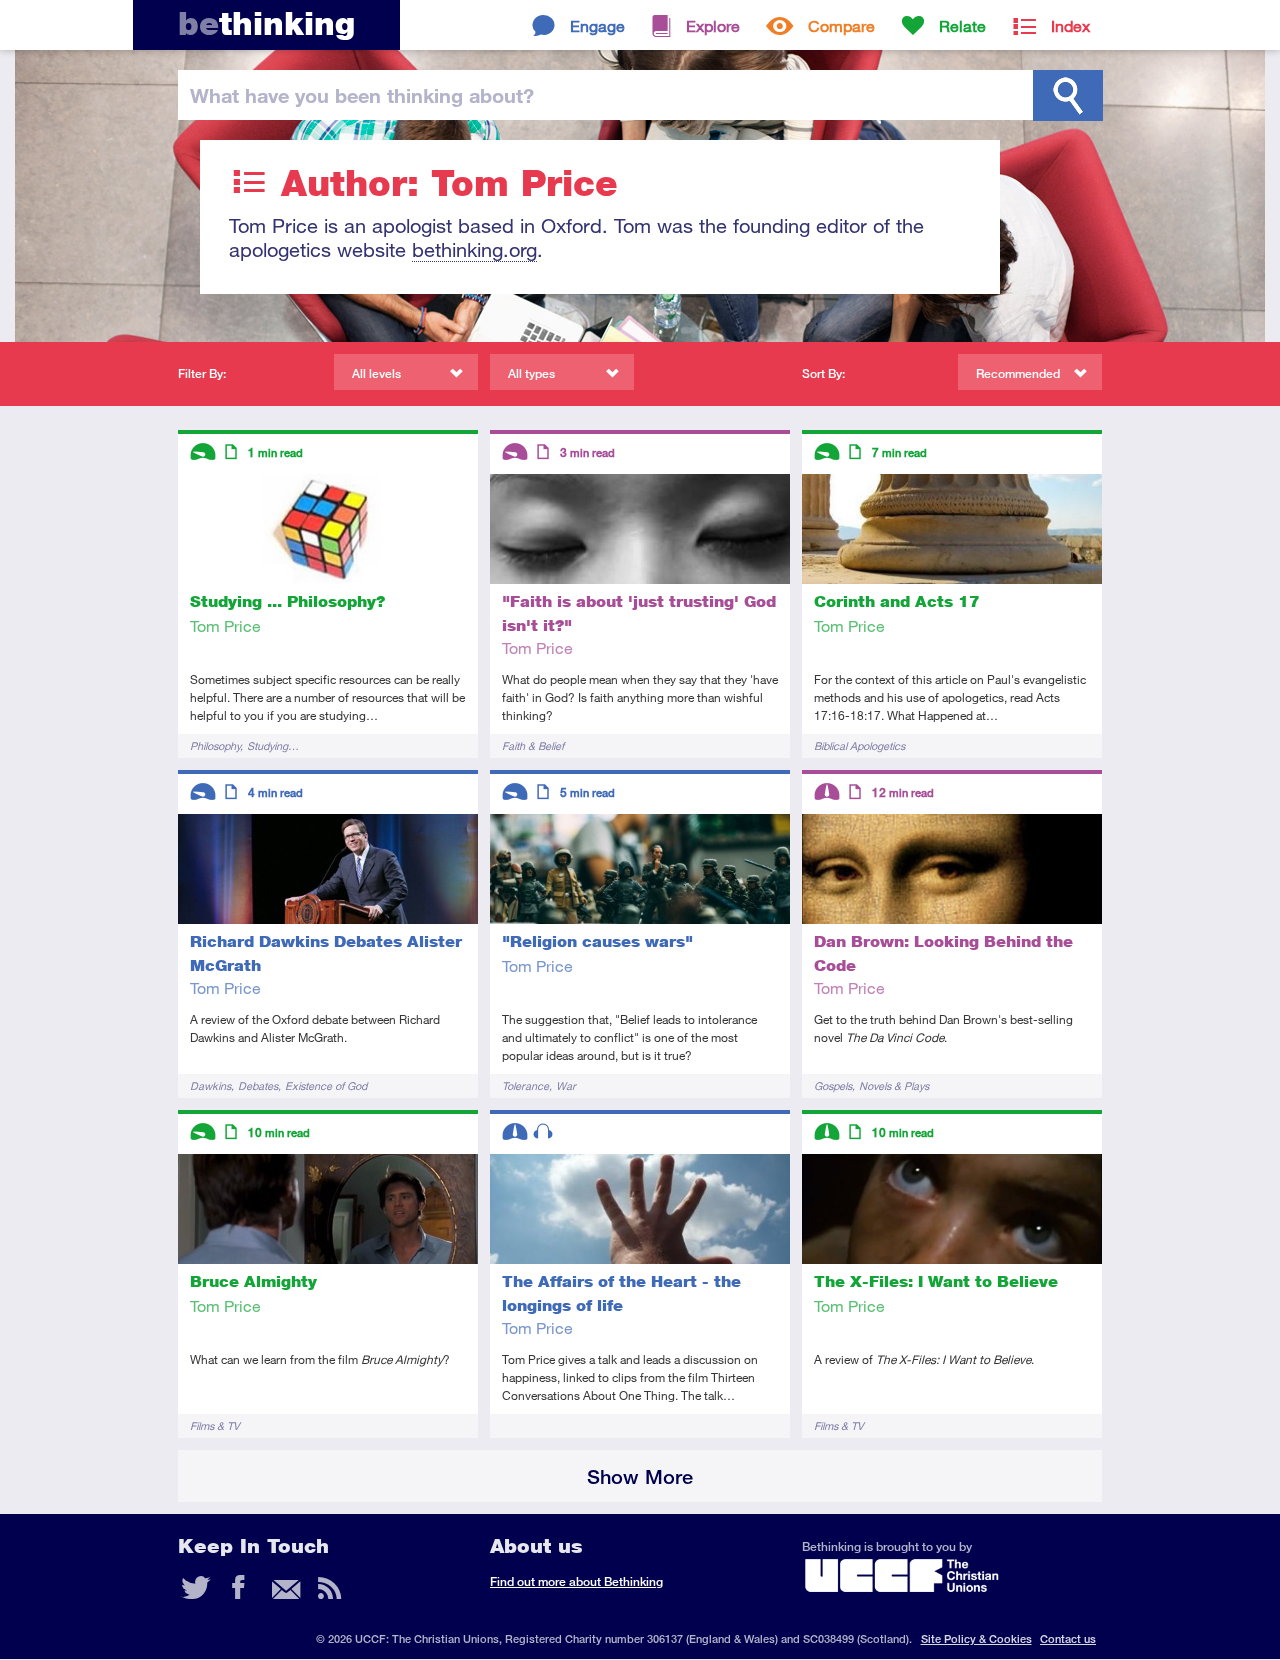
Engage (597, 25)
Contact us (1068, 1638)
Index (1070, 25)
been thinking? (362, 95)
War (566, 1085)
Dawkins (210, 1085)
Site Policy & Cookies (976, 1638)
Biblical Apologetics (859, 745)
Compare (841, 25)
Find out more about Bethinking (576, 1581)
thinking (266, 23)
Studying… (273, 745)
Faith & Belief (533, 745)
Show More (640, 1476)
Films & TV (215, 1425)
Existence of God (326, 1085)
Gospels (833, 1085)
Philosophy (215, 745)
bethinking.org (474, 249)
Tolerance (525, 1085)
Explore (713, 25)
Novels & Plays (894, 1085)
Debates (258, 1085)
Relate (962, 25)
